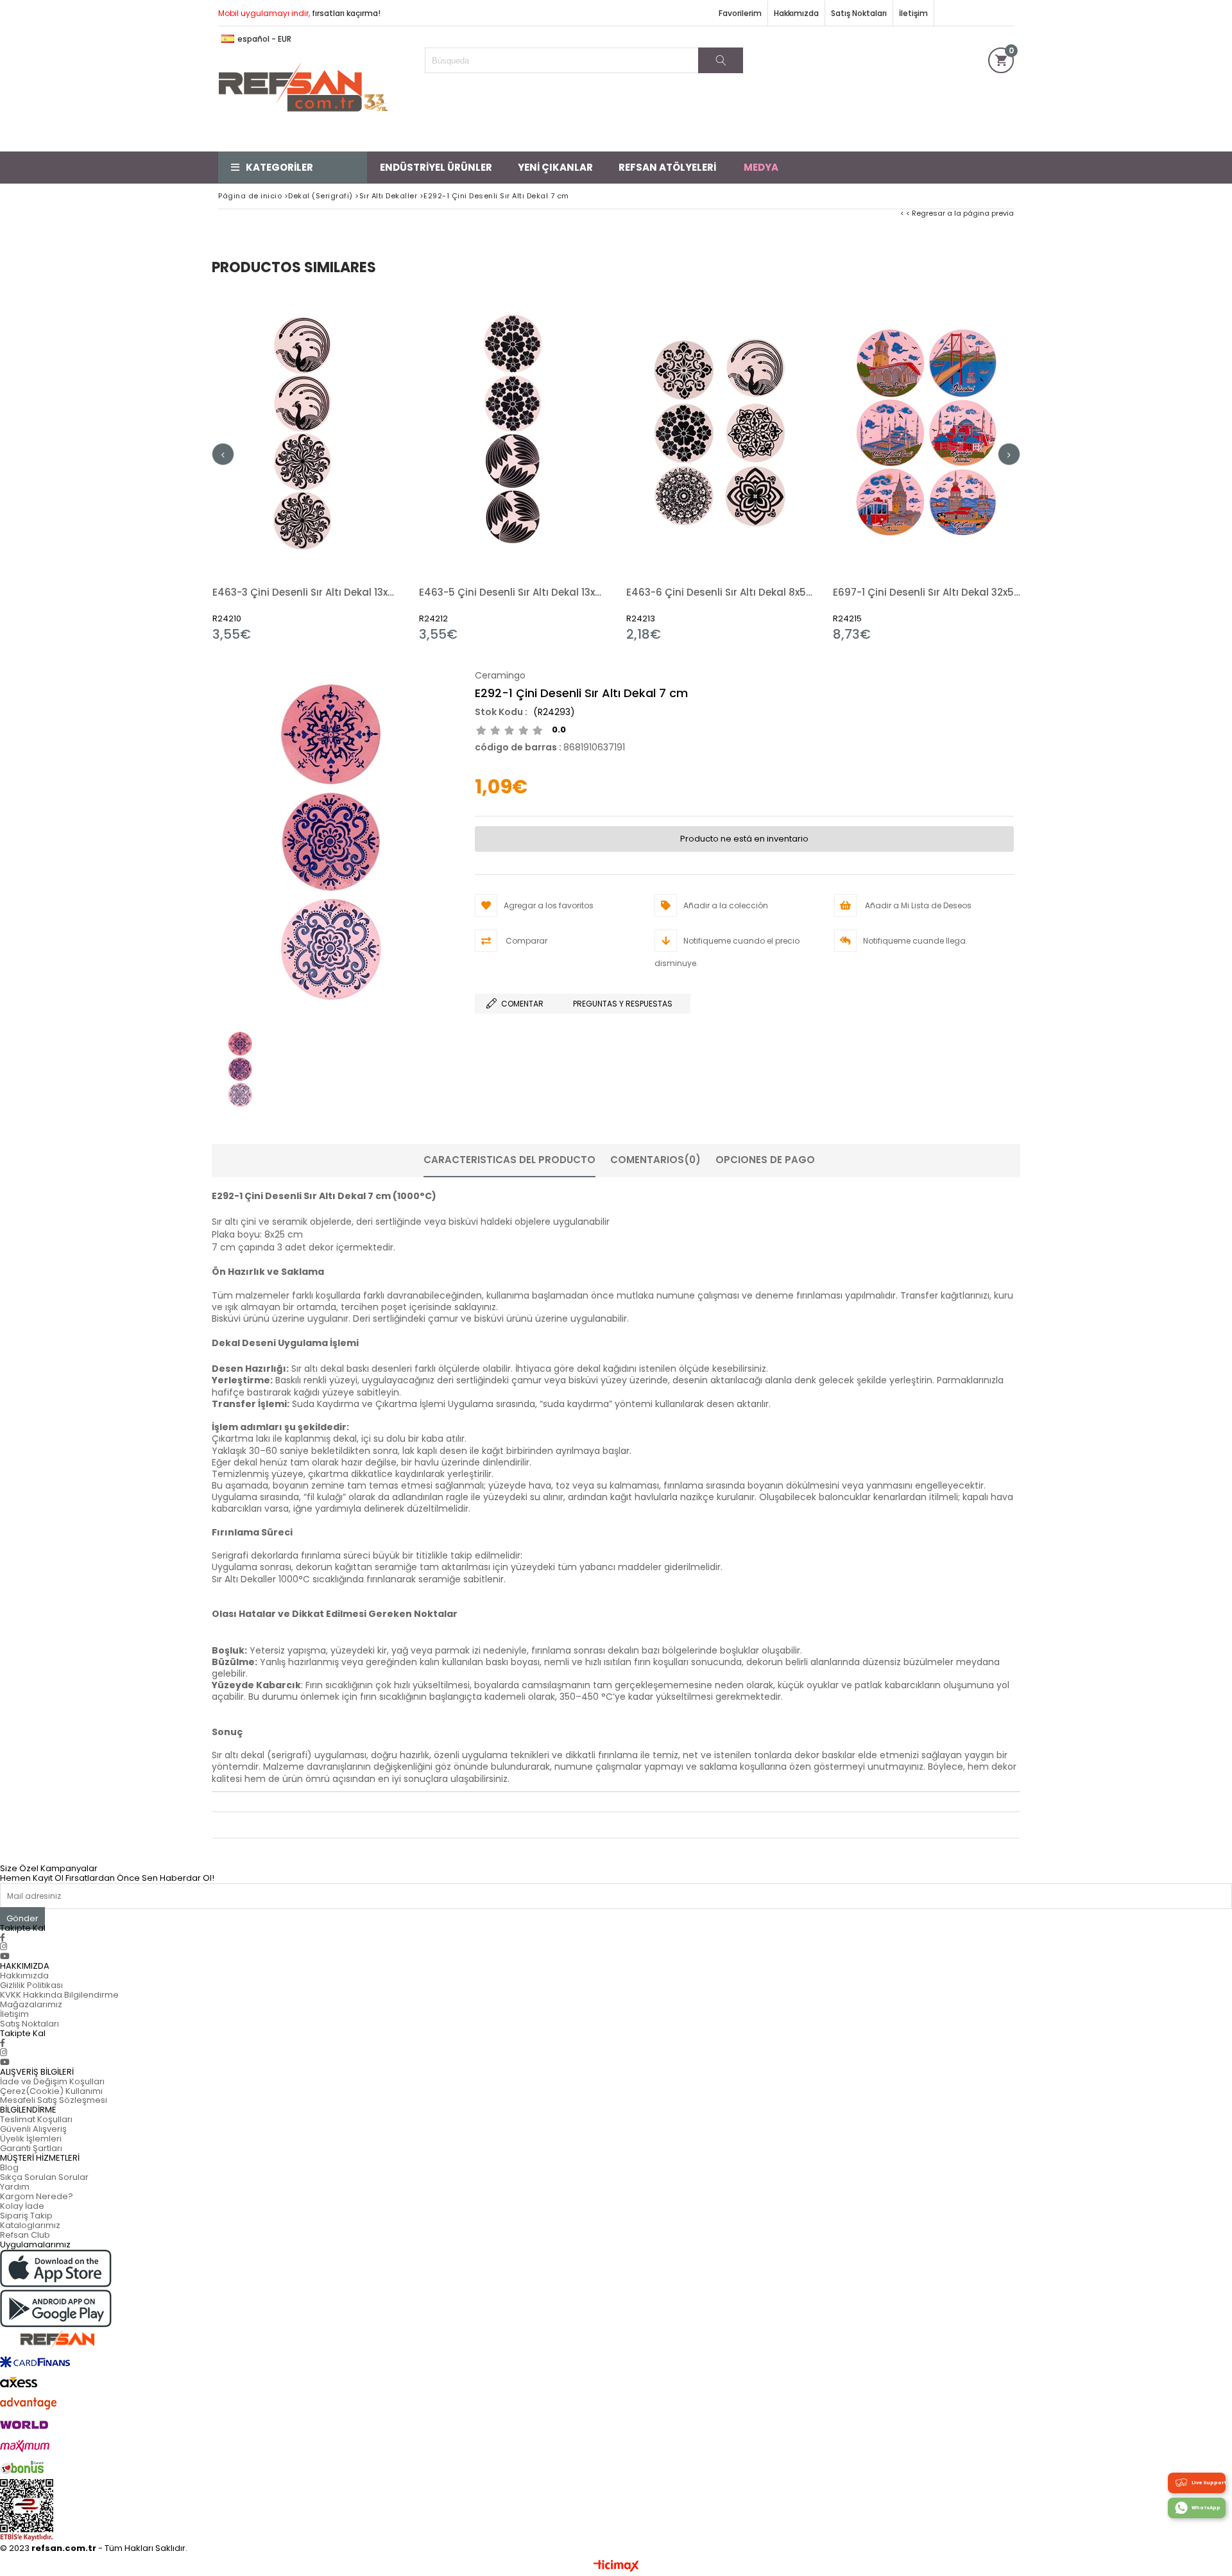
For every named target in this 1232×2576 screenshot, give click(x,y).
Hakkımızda (796, 13)
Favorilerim (740, 13)
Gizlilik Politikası (31, 1985)
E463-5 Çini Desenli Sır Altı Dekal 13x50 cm (513, 592)
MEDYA (761, 167)
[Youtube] (5, 1956)
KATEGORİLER (279, 167)
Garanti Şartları (31, 2148)
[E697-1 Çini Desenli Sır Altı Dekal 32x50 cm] (927, 432)
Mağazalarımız (31, 2004)
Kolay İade (22, 2206)
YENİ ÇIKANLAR (555, 167)
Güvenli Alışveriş (33, 2129)
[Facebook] (3, 1938)
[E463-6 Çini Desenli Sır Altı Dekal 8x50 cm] (720, 432)
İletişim (913, 13)
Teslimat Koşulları (36, 2119)
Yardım (15, 2187)
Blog (9, 2167)
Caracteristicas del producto (509, 1160)
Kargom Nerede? (37, 2196)
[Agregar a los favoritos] (306, 467)
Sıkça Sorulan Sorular (44, 2177)
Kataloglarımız (30, 2225)
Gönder (22, 1918)
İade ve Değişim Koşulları (52, 2081)
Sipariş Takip (26, 2216)
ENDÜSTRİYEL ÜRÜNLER (436, 167)
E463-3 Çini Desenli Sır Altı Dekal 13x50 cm (306, 592)
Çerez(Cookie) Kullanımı (51, 2091)
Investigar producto (351, 467)
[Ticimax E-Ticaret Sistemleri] (616, 2566)
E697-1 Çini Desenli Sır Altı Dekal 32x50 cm (927, 592)
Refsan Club (25, 2235)
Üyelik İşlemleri (31, 2139)
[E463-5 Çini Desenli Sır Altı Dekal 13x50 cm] (513, 432)
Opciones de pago (765, 1160)
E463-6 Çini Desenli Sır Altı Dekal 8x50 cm (720, 592)
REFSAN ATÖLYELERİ (667, 167)
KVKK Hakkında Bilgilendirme (59, 1995)
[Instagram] (4, 1947)
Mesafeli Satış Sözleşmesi (54, 2100)
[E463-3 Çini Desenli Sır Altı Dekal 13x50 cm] (306, 432)
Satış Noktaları (859, 13)
